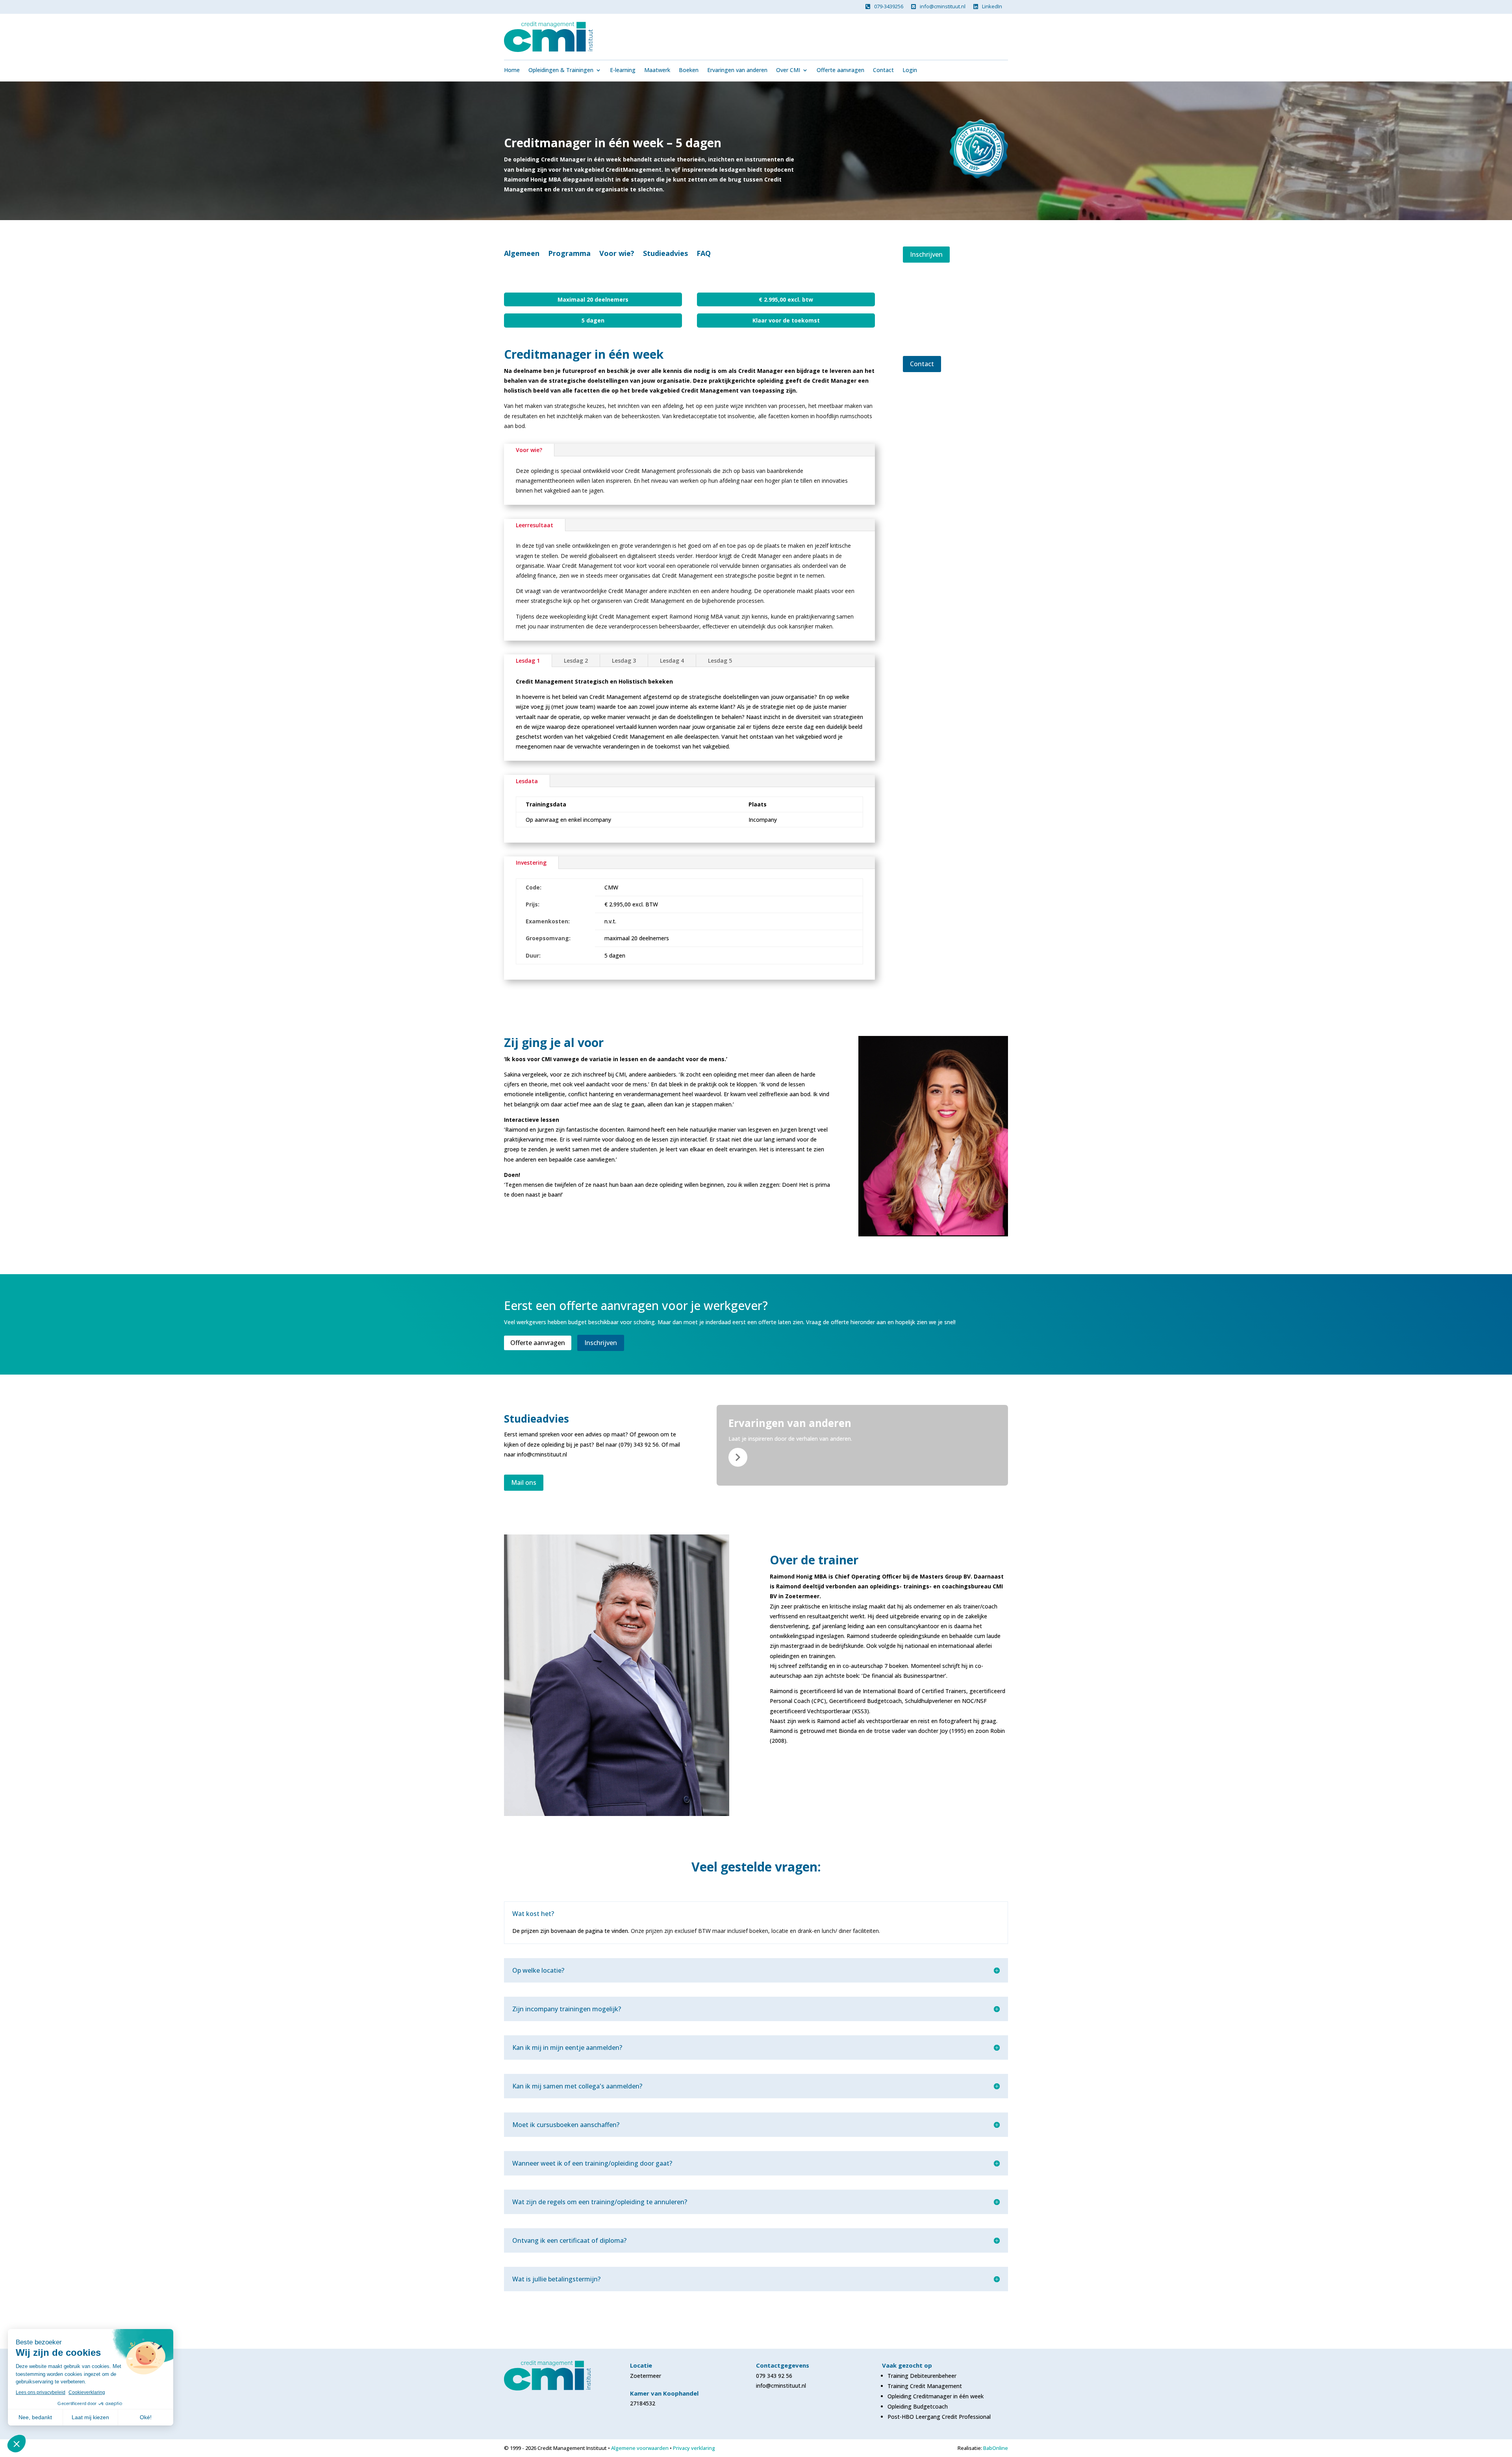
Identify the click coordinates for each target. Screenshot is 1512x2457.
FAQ (704, 254)
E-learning (623, 70)
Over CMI (788, 70)
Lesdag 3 (624, 661)
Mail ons (524, 1482)
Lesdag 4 (672, 661)
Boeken (689, 70)
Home (512, 70)
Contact (883, 70)
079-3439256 (889, 6)
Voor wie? (617, 254)
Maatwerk (657, 70)
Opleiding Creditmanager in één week (936, 2396)
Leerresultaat (535, 525)
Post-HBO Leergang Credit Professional (939, 2417)
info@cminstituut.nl (943, 6)
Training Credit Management (925, 2386)
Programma (569, 254)
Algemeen (522, 254)
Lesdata (527, 781)
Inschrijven (926, 254)
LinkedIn (992, 6)
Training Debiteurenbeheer (922, 2376)
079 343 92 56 (774, 2376)
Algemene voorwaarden (640, 2448)
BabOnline (996, 2448)
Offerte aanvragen (840, 70)
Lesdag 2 (576, 661)
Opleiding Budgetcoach (918, 2406)
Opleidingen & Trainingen (561, 70)
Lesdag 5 (720, 661)
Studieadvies (665, 254)
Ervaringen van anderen (737, 70)
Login (910, 70)
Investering (531, 863)
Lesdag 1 (528, 661)
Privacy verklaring (694, 2448)
